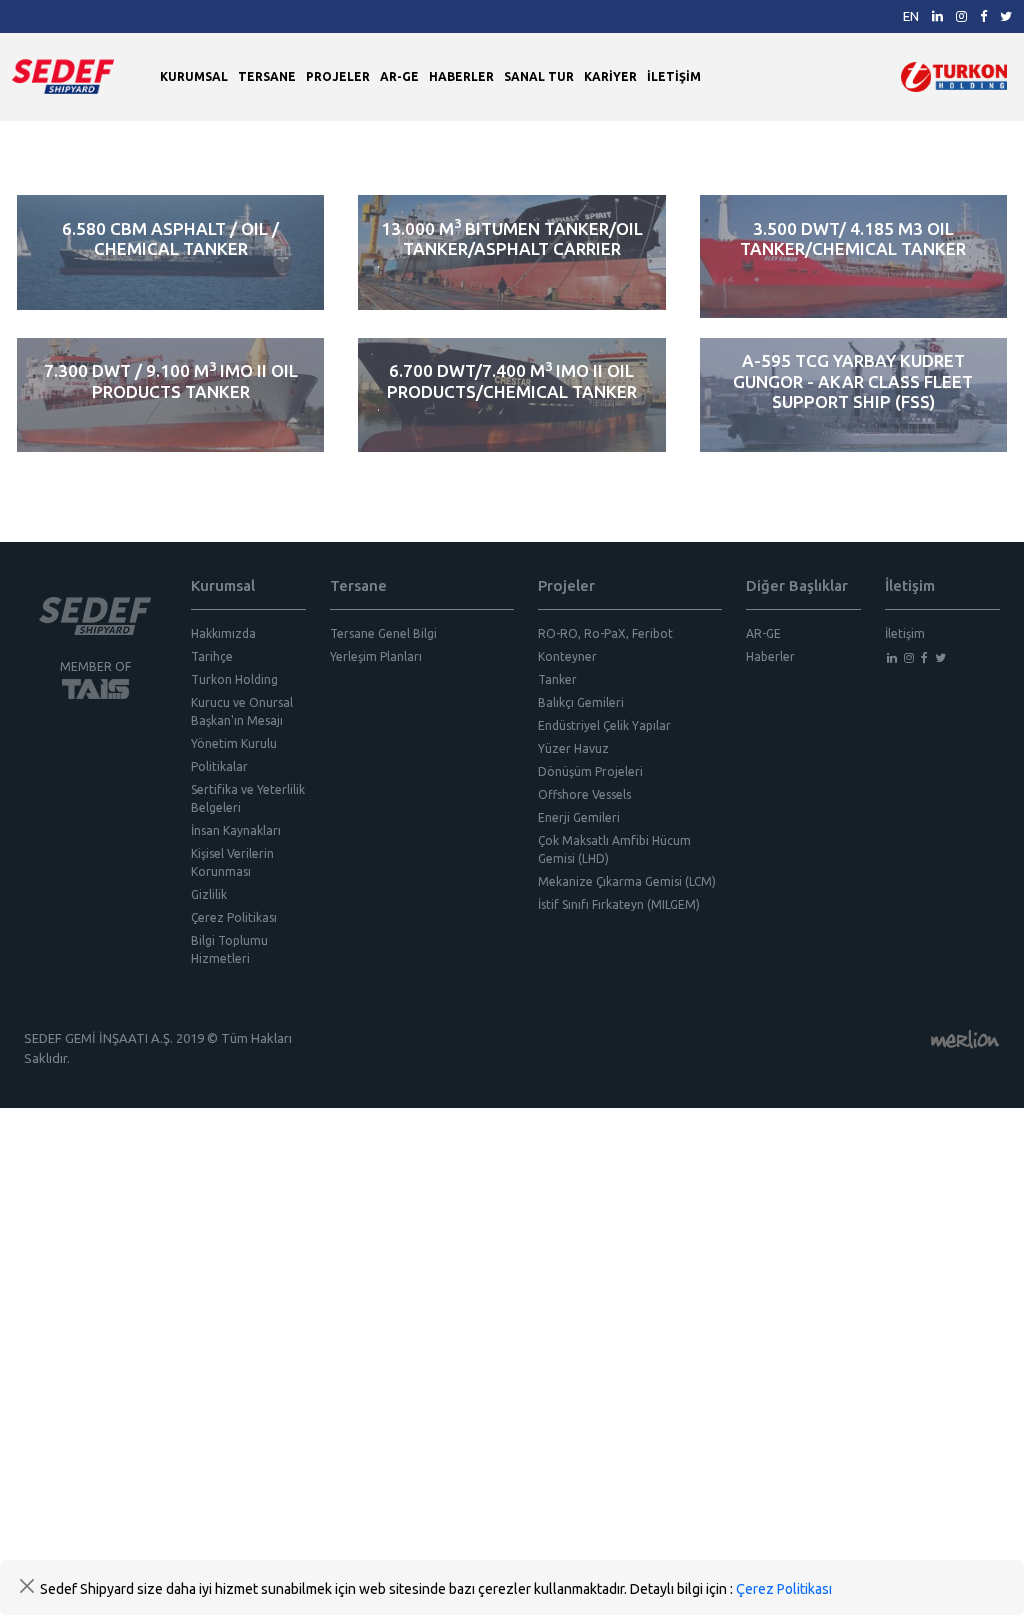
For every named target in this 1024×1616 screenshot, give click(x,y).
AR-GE (399, 76)
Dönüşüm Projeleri (590, 771)
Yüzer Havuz (573, 748)
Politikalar (219, 766)
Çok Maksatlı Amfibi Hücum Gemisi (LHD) (614, 849)
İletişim (905, 633)
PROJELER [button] (338, 76)
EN (911, 16)
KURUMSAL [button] (194, 76)
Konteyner (567, 656)
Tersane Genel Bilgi (383, 633)
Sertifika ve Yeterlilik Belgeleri (248, 798)
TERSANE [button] (267, 76)
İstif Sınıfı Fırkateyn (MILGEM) (619, 904)
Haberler (770, 656)
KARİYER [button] (610, 76)
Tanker (557, 679)
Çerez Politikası (234, 917)
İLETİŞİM (674, 76)
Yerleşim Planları (376, 656)
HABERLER (461, 76)
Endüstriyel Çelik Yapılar (604, 725)
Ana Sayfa (41, 143)
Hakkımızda (223, 633)
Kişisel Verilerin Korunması (232, 862)
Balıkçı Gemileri (581, 702)
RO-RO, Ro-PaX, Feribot (605, 633)
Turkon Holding (234, 679)
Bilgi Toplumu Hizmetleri (229, 949)
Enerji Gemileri (579, 817)
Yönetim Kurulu (234, 743)
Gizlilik (209, 894)
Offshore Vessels (584, 794)
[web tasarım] (965, 1038)
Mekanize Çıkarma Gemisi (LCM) (627, 881)
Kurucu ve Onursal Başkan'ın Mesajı (242, 711)
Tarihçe (212, 656)
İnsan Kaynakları (236, 830)
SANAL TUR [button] (539, 76)
